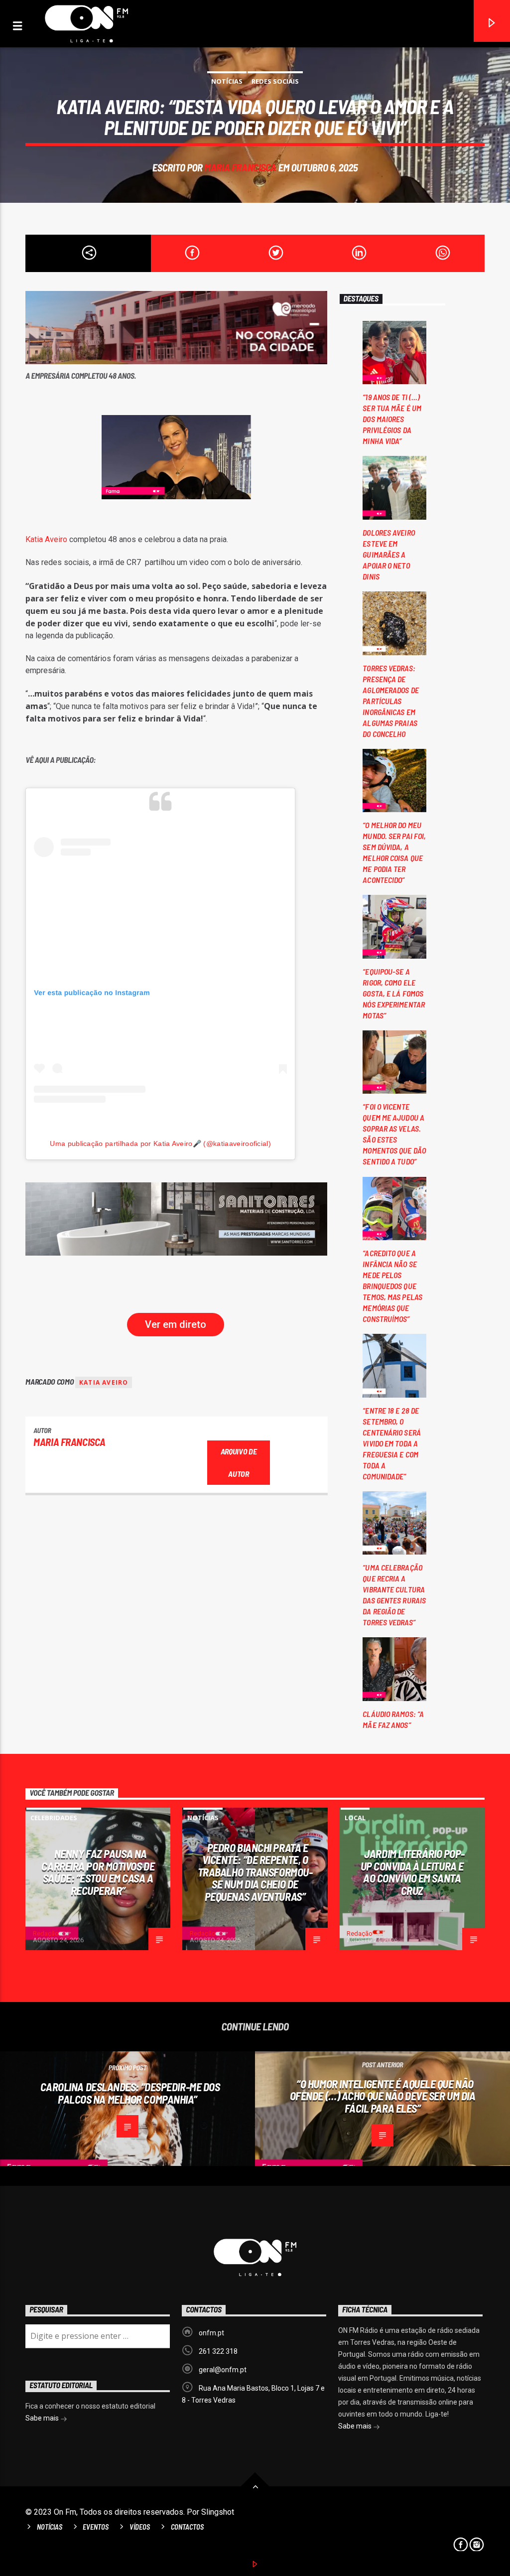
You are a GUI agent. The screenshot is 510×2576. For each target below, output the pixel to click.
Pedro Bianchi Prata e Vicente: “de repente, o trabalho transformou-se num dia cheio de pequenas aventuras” (255, 1872)
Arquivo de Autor (239, 1462)
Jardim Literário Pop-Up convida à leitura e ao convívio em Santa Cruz (413, 1872)
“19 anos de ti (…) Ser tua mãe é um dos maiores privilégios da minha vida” (392, 419)
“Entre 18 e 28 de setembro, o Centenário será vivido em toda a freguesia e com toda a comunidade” (392, 1443)
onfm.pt (211, 2333)
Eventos (96, 2527)
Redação (46, 1933)
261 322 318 (218, 2351)
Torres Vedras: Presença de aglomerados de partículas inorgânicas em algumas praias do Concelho (390, 701)
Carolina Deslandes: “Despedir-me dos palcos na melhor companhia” (130, 2093)
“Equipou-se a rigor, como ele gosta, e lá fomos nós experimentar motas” (394, 993)
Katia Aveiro (46, 539)
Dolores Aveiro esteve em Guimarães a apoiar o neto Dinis (388, 554)
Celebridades (54, 1818)
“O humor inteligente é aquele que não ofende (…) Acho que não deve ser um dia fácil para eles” (383, 2096)
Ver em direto (176, 1324)
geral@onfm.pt (223, 2370)
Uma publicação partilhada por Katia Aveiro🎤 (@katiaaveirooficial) (160, 1144)
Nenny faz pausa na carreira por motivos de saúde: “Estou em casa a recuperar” (98, 1872)
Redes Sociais (275, 81)
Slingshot (218, 2512)
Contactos (187, 2527)
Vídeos (140, 2527)
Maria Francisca (240, 167)
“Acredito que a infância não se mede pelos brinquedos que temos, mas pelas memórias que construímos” (392, 1286)
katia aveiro (104, 1382)
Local (355, 1818)
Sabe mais (356, 2426)
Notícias (227, 81)
